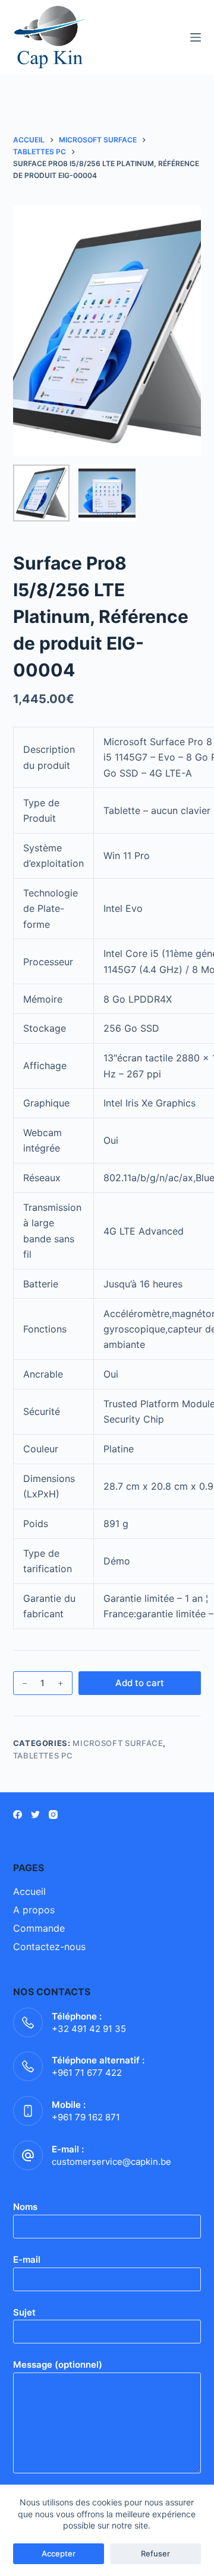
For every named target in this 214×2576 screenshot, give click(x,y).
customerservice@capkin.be (111, 2162)
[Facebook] (18, 1815)
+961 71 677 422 (87, 2073)
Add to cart (140, 1683)
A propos (34, 1910)
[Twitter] (35, 1815)
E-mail (27, 2259)
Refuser (155, 2553)
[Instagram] (53, 1815)
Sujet (24, 2312)
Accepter (59, 2553)
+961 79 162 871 (86, 2117)
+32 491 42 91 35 (89, 2029)
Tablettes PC (43, 1756)
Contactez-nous (49, 1947)
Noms (25, 2207)
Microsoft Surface (118, 1743)
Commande (39, 1928)
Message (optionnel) (58, 2364)
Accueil (29, 1891)
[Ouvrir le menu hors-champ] (196, 37)
